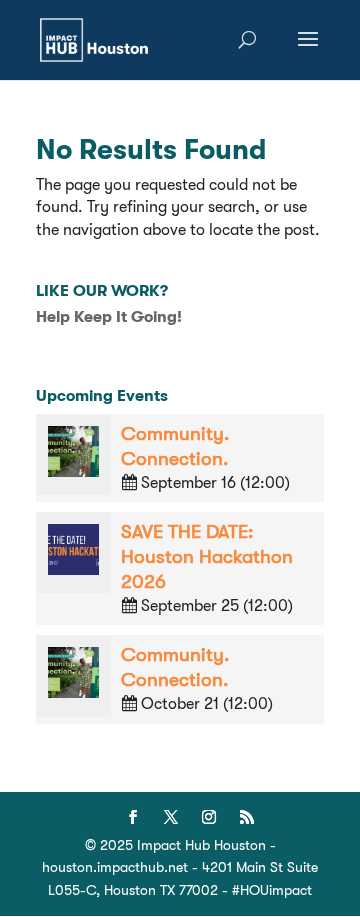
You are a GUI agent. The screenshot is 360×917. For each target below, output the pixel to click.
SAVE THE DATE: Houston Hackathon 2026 (207, 557)
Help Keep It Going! (109, 317)
